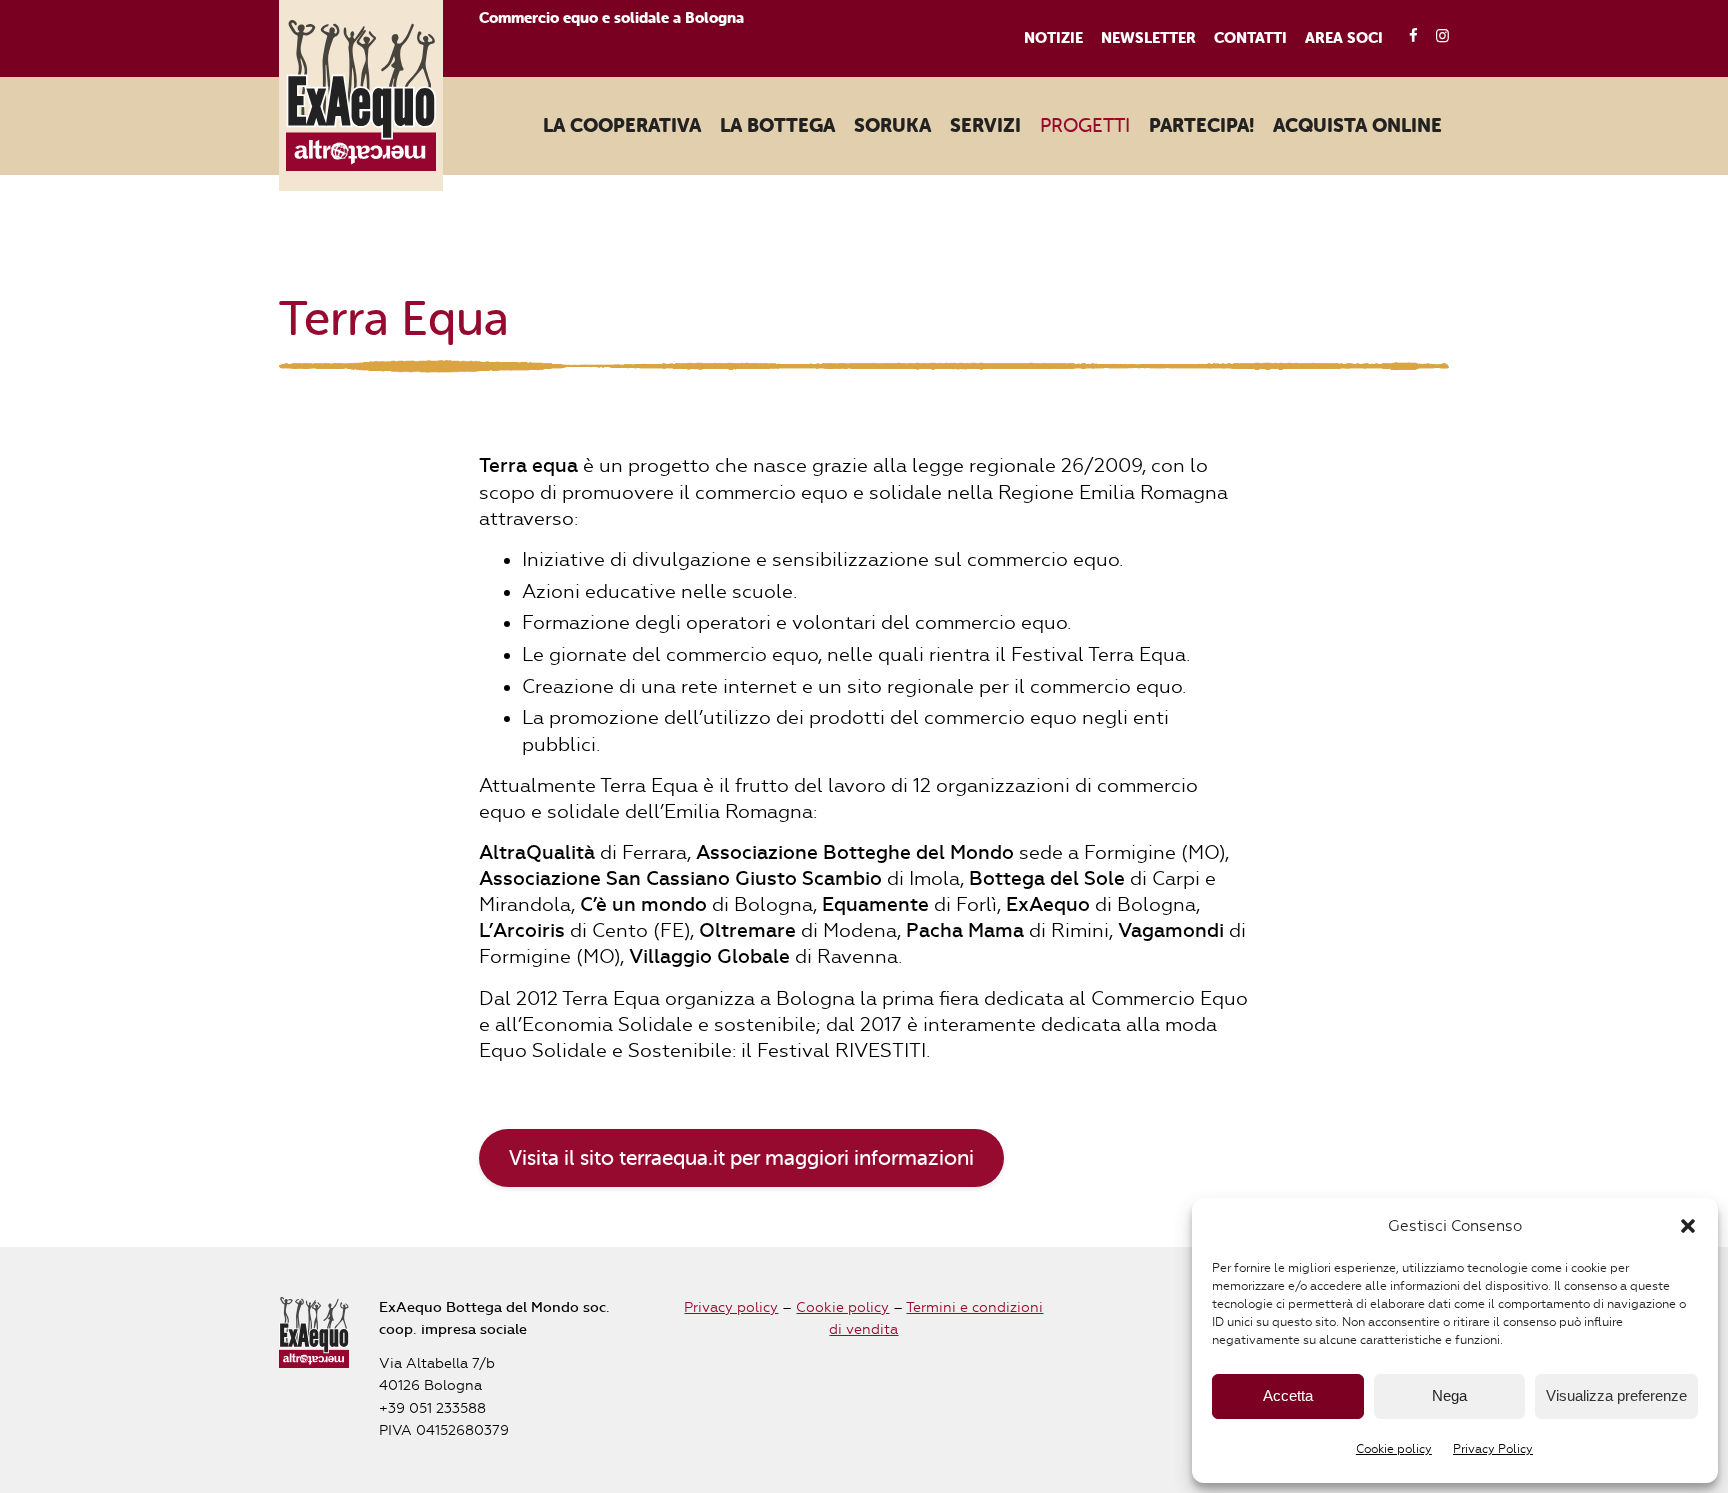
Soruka (892, 126)
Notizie (1053, 38)
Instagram (1436, 37)
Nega (1449, 1395)
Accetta (1288, 1395)
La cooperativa (622, 126)
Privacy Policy (1493, 1449)
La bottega (777, 126)
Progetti (1085, 125)
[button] (1688, 1226)
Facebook (1406, 37)
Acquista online (1357, 126)
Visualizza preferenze (1616, 1395)
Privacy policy (731, 1307)
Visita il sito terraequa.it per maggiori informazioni (741, 1158)
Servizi (985, 126)
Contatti (1250, 38)
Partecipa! (1201, 126)
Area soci (1344, 38)
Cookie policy (1394, 1449)
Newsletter (1148, 38)
